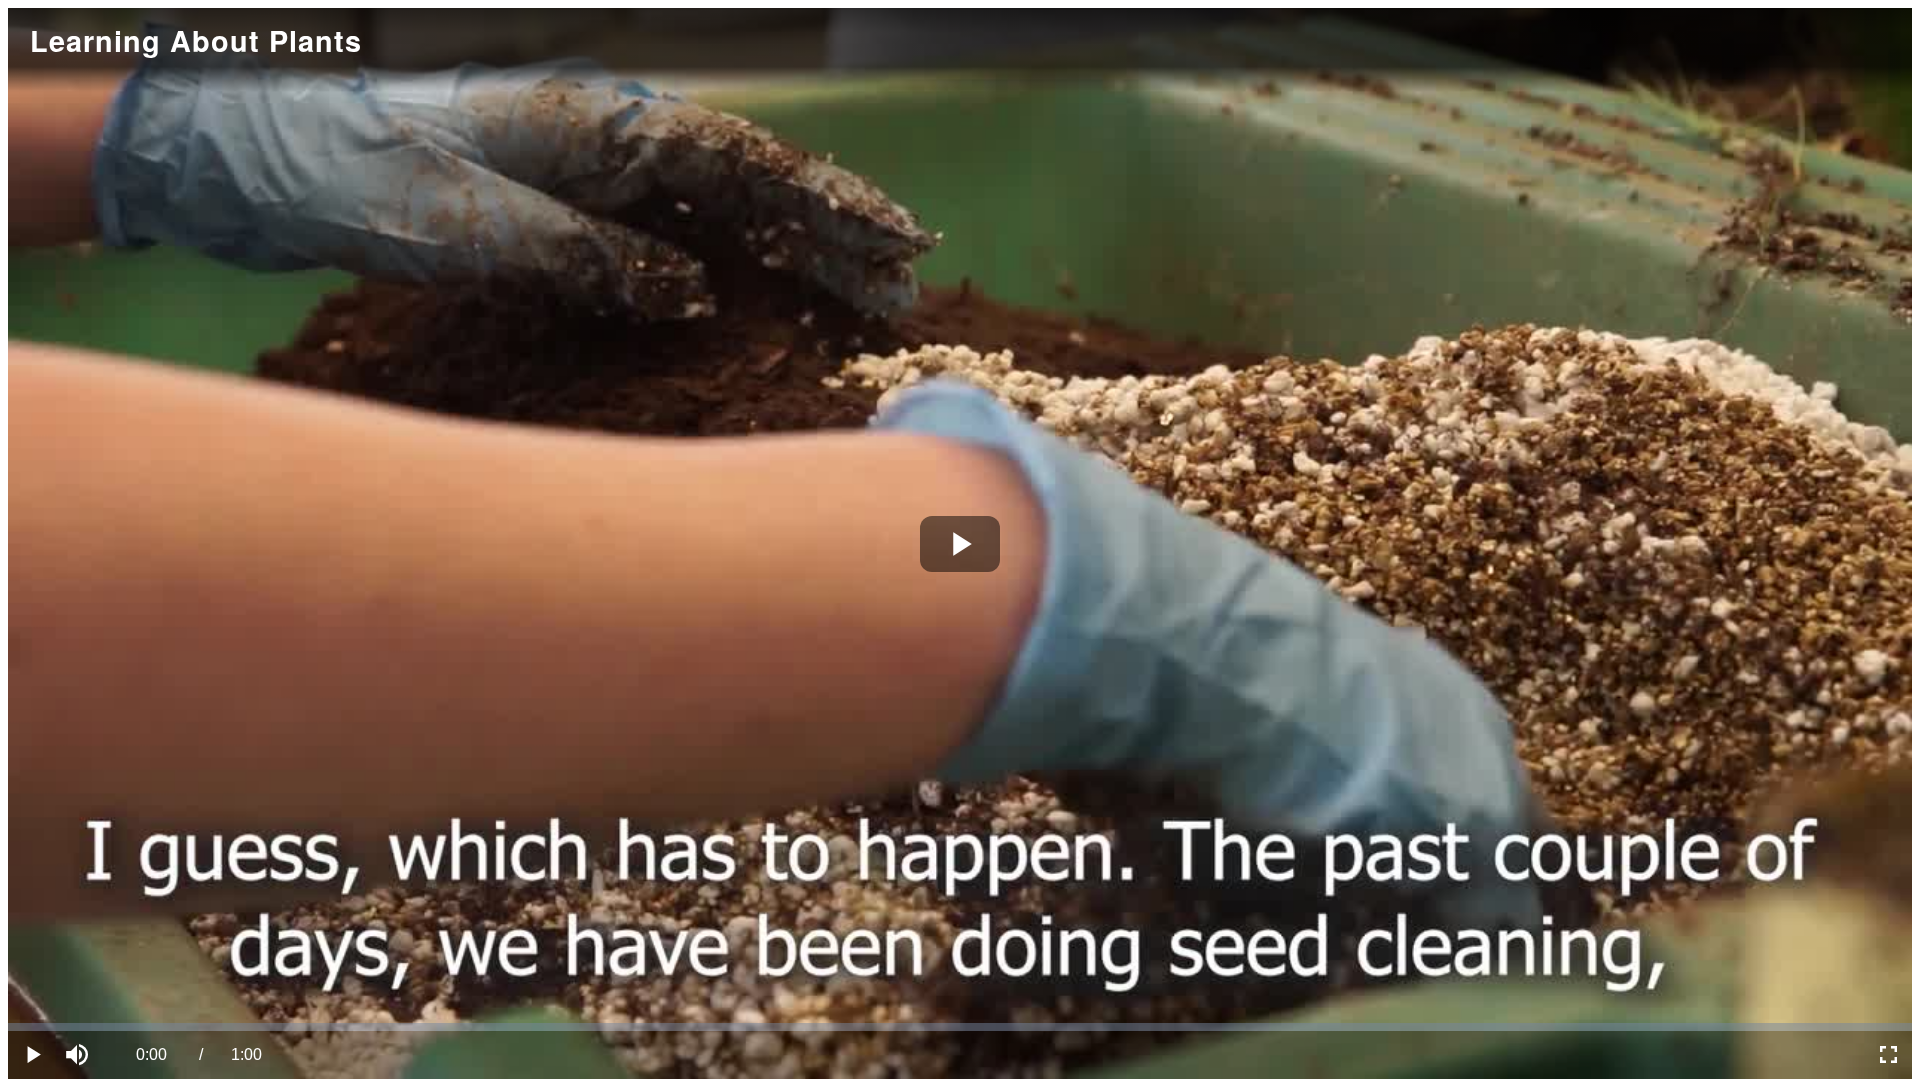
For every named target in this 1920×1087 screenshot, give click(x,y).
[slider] (960, 1027)
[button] (80, 1055)
